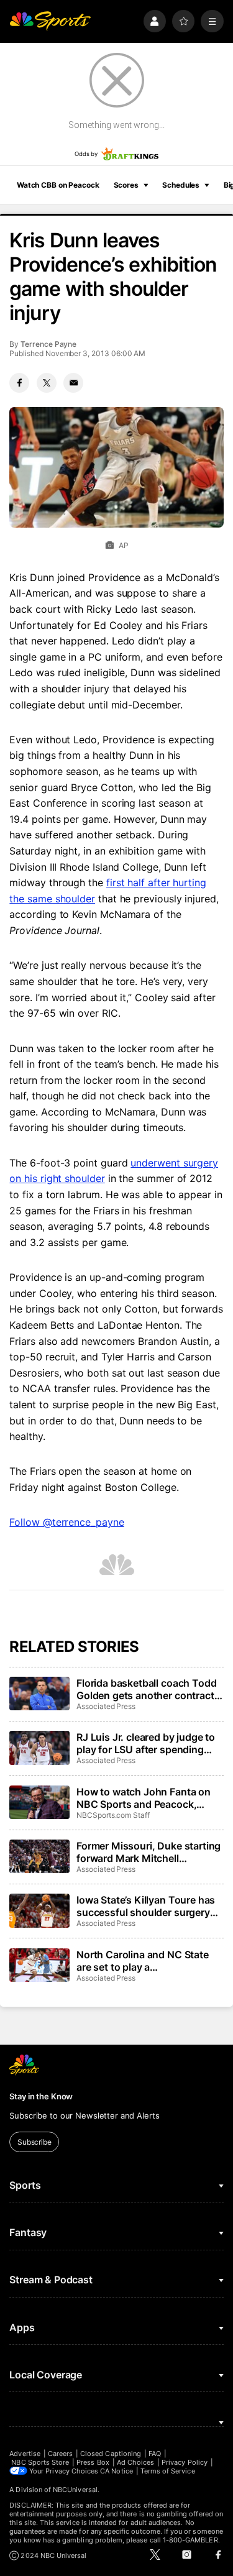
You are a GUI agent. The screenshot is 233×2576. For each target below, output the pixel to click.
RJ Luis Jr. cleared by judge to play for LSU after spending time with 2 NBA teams (146, 1743)
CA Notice (116, 2471)
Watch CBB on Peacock (58, 185)
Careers (60, 2454)
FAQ (155, 2454)
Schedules (181, 185)
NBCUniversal (75, 2490)
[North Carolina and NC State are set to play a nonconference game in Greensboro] (39, 1965)
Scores (126, 185)
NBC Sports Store (40, 2462)
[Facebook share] (19, 383)
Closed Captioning (111, 2454)
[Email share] (73, 383)
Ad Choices (136, 2462)
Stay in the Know (41, 2096)
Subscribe (34, 2142)
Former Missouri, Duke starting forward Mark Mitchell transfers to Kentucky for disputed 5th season (148, 1852)
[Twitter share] (47, 383)
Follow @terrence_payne (66, 1522)
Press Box (93, 2462)
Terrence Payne (48, 344)
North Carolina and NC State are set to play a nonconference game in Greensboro (143, 1961)
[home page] (50, 21)
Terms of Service (168, 2471)
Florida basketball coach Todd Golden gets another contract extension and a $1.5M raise (146, 1689)
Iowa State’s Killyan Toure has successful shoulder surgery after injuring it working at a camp (146, 1906)
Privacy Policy (185, 2462)
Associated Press (106, 1706)
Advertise (25, 2454)
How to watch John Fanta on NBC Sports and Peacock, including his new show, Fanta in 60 (147, 1798)
